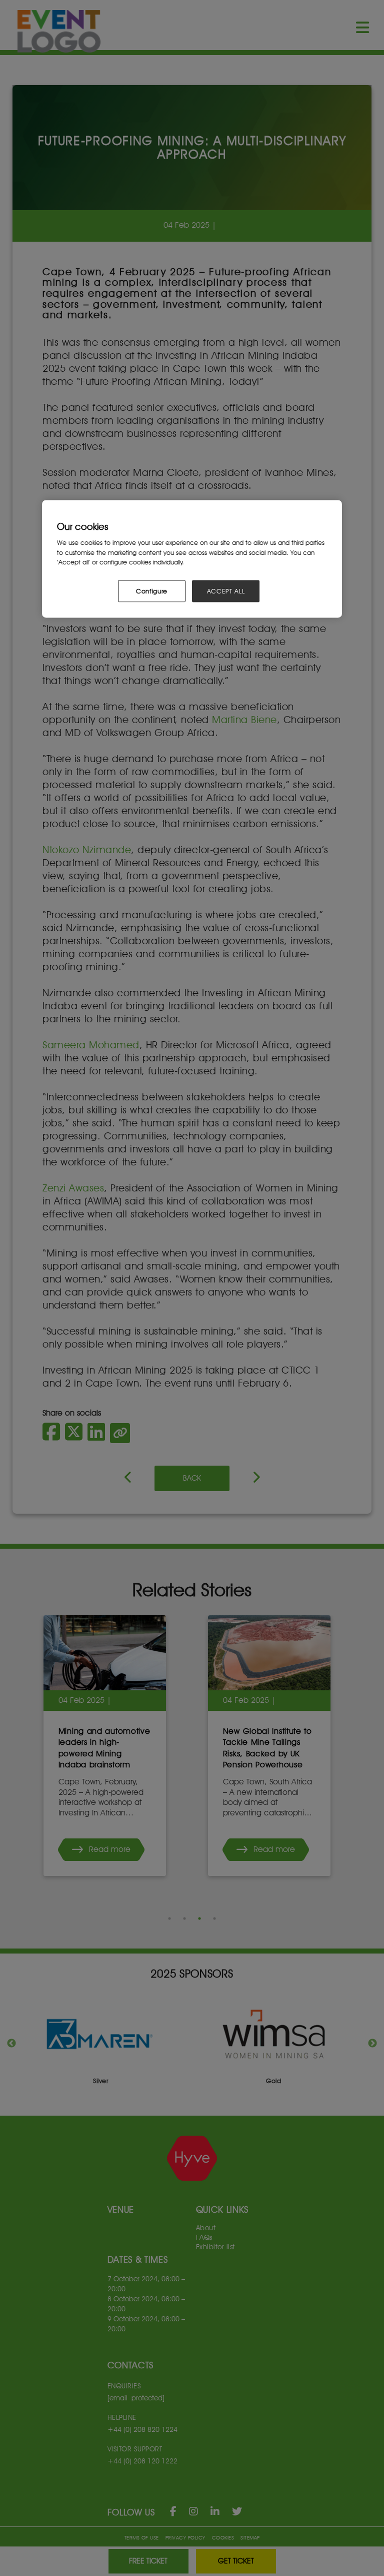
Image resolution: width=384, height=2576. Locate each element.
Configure (152, 591)
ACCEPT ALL (226, 591)
